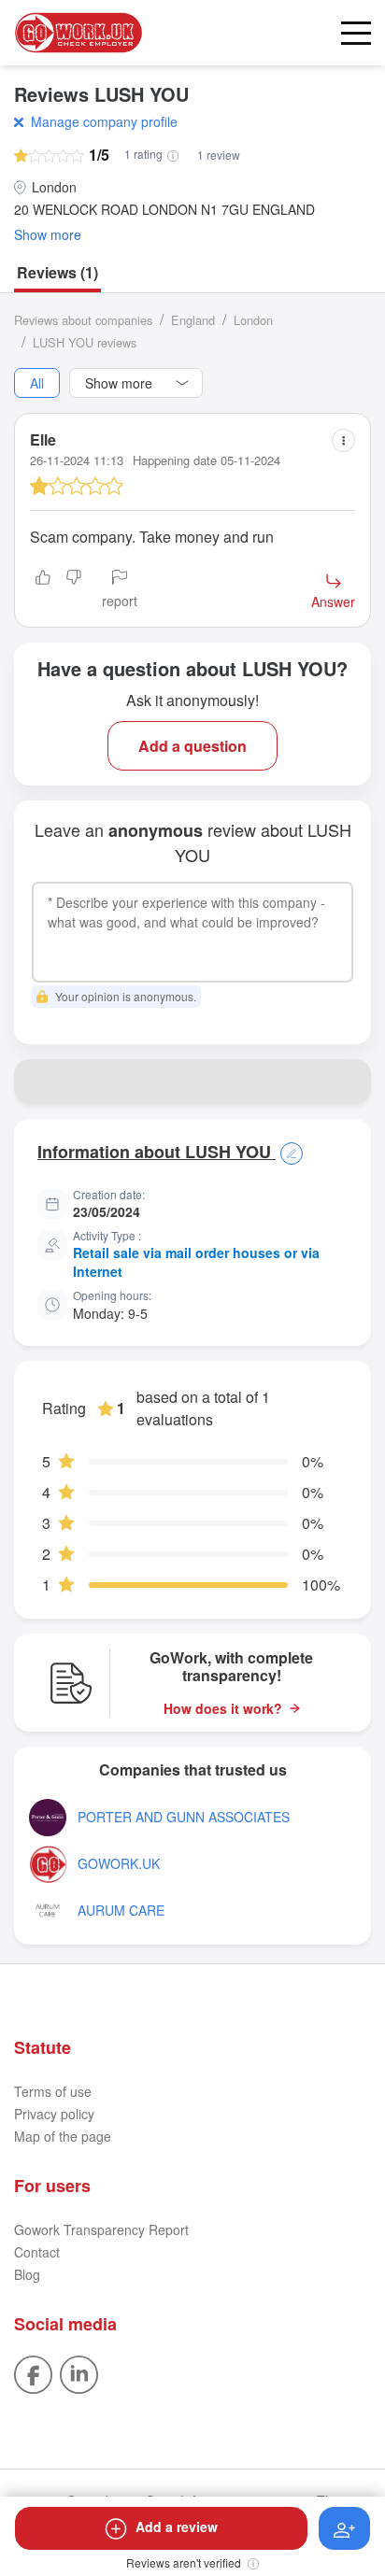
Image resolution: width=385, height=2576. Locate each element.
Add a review (177, 2526)
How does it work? (223, 1709)
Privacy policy (54, 2114)
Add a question (192, 746)
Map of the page (63, 2136)
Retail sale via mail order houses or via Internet (196, 1262)
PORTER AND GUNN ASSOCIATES (184, 1817)
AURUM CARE (121, 1911)
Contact (37, 2252)
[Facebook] (33, 2373)
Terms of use (53, 2091)
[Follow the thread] (344, 2528)
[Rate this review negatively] (74, 590)
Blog (27, 2274)
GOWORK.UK (119, 1864)
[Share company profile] (349, 1082)
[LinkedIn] (79, 2373)
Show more (48, 235)
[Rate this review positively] (43, 590)
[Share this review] (343, 440)
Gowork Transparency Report (101, 2229)
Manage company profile (104, 121)
